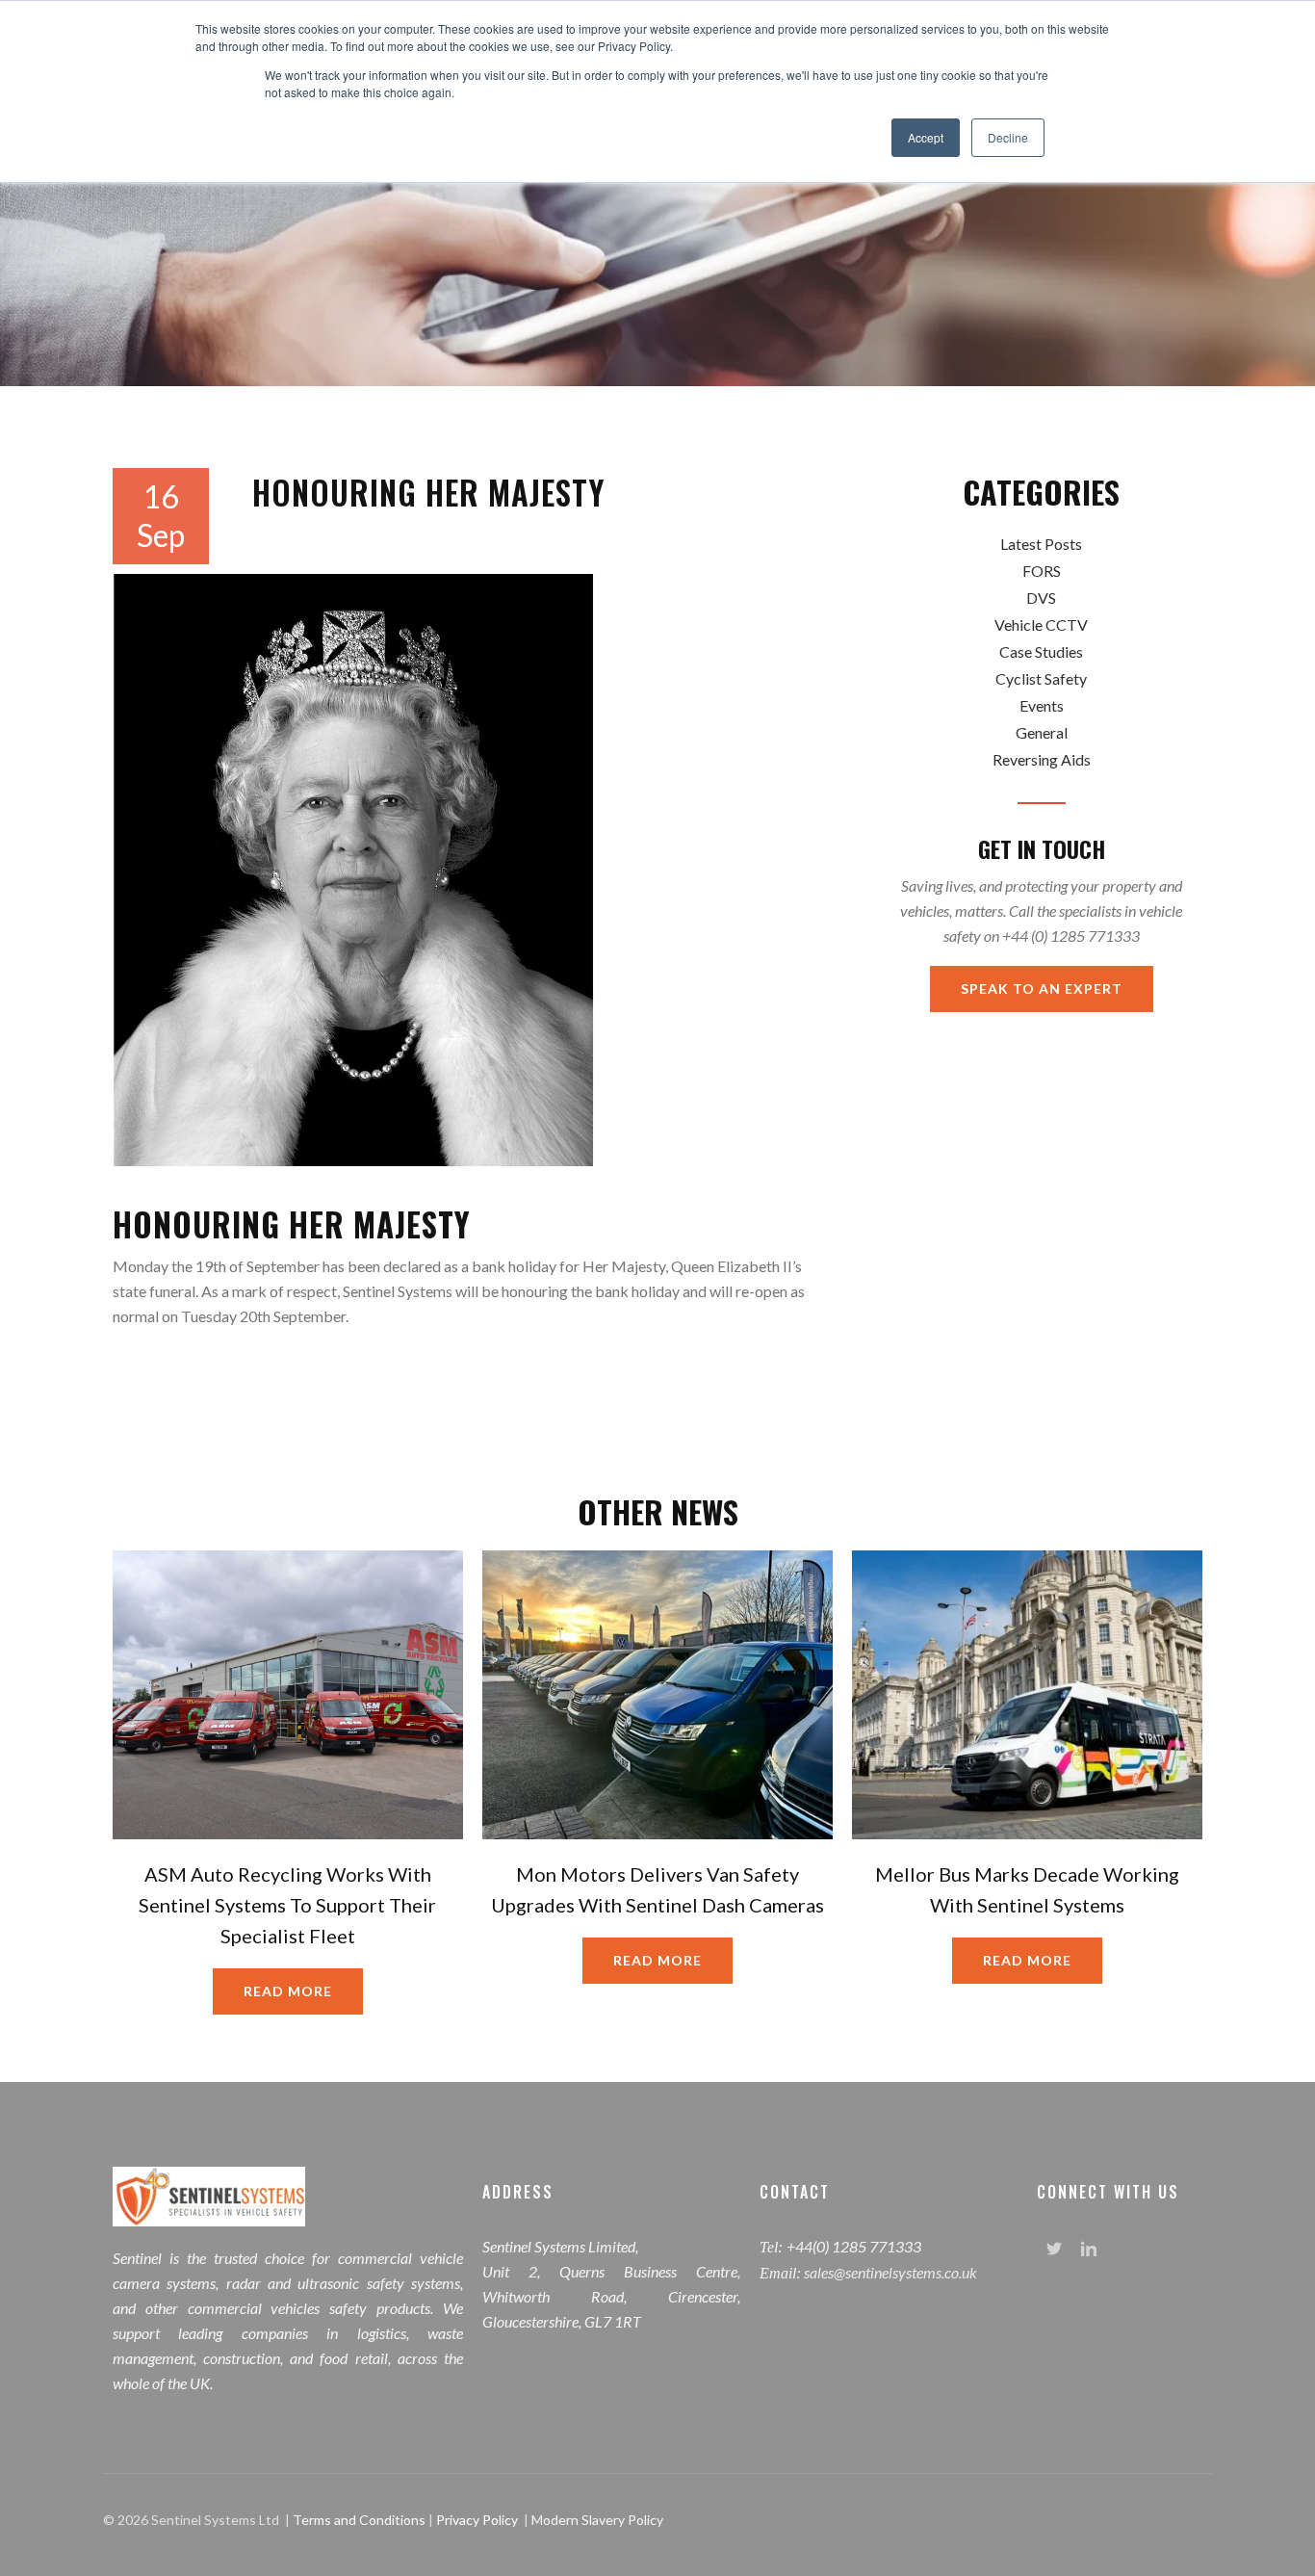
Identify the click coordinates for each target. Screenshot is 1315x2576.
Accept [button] (926, 137)
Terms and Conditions (361, 2520)
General (1042, 732)
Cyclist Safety (1041, 678)
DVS (1041, 598)
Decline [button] (1008, 137)
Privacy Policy (477, 2520)
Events (1042, 705)
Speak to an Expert (1042, 989)
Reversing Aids (1042, 759)
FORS (1042, 571)
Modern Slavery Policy (597, 2520)
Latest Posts (1041, 544)
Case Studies (1041, 651)
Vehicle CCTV (1041, 624)
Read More (288, 1991)
